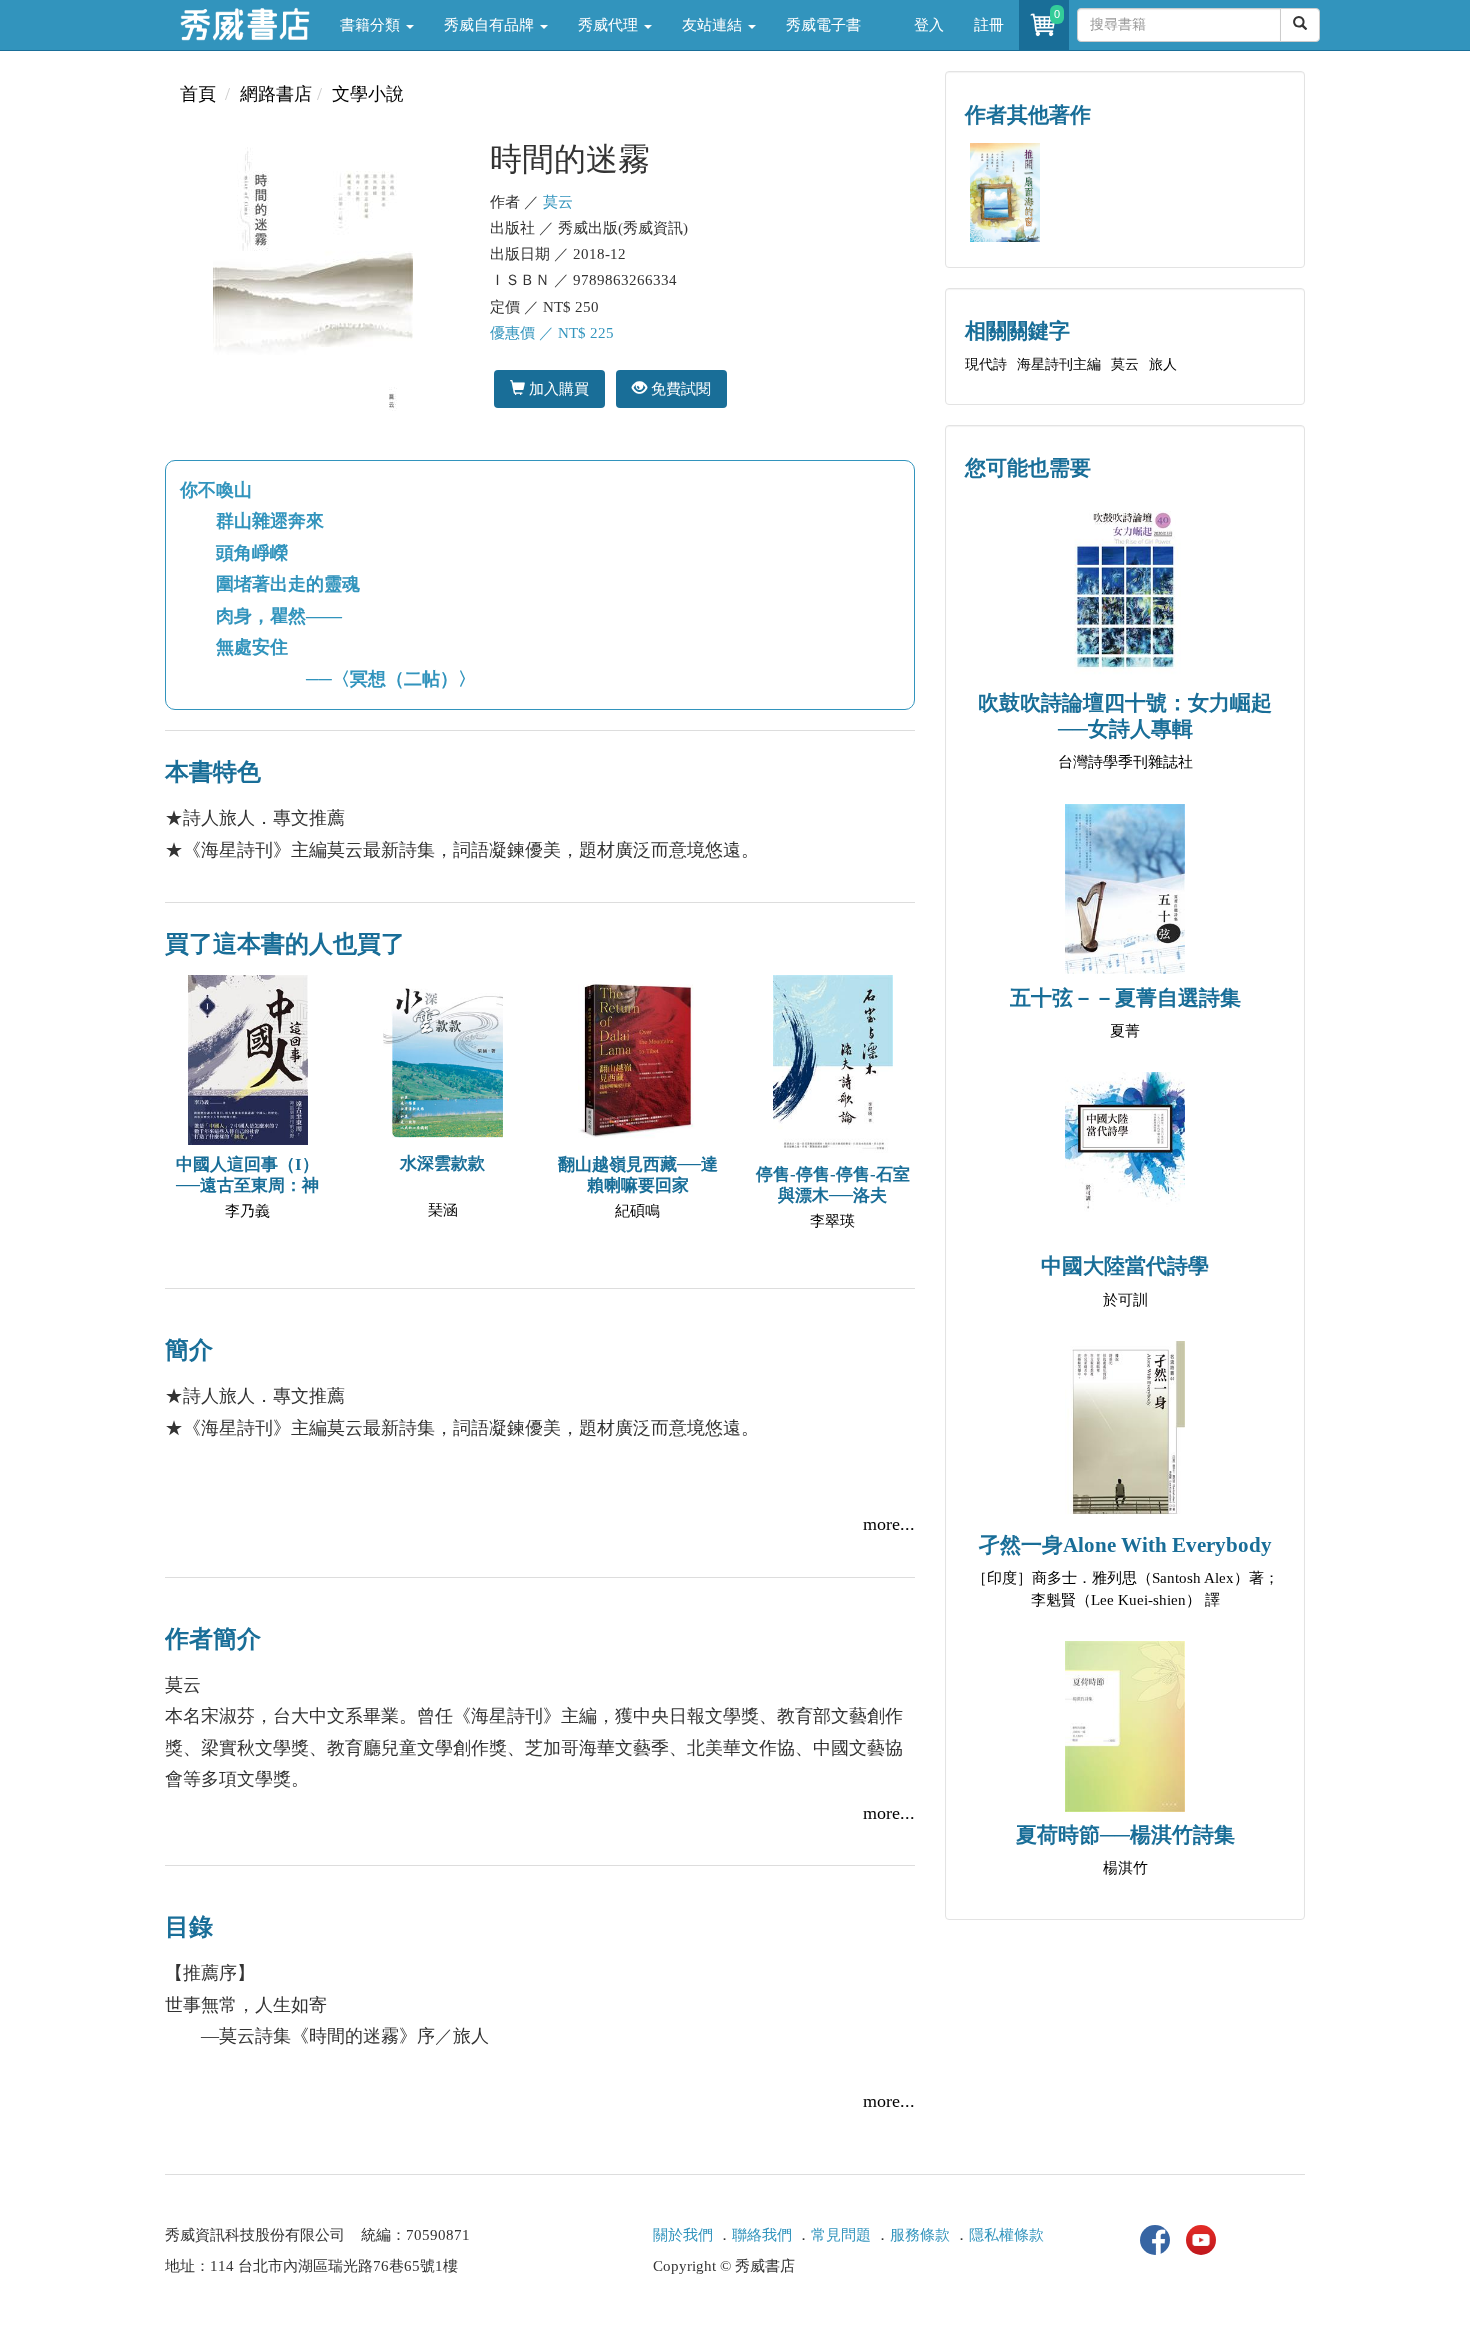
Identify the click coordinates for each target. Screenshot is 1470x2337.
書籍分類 (372, 25)
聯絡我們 (762, 2235)
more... (889, 1524)
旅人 (1163, 364)
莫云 (558, 202)
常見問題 (841, 2235)
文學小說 (368, 94)
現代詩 (986, 364)
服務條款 (920, 2235)
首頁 (198, 94)
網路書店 (276, 94)
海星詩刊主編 (1059, 364)
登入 (929, 25)
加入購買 (557, 388)
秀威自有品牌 (491, 25)
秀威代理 (610, 25)
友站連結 (714, 25)
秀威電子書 (823, 25)
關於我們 (683, 2235)
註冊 (989, 25)
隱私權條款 (1006, 2235)
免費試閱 (679, 388)
